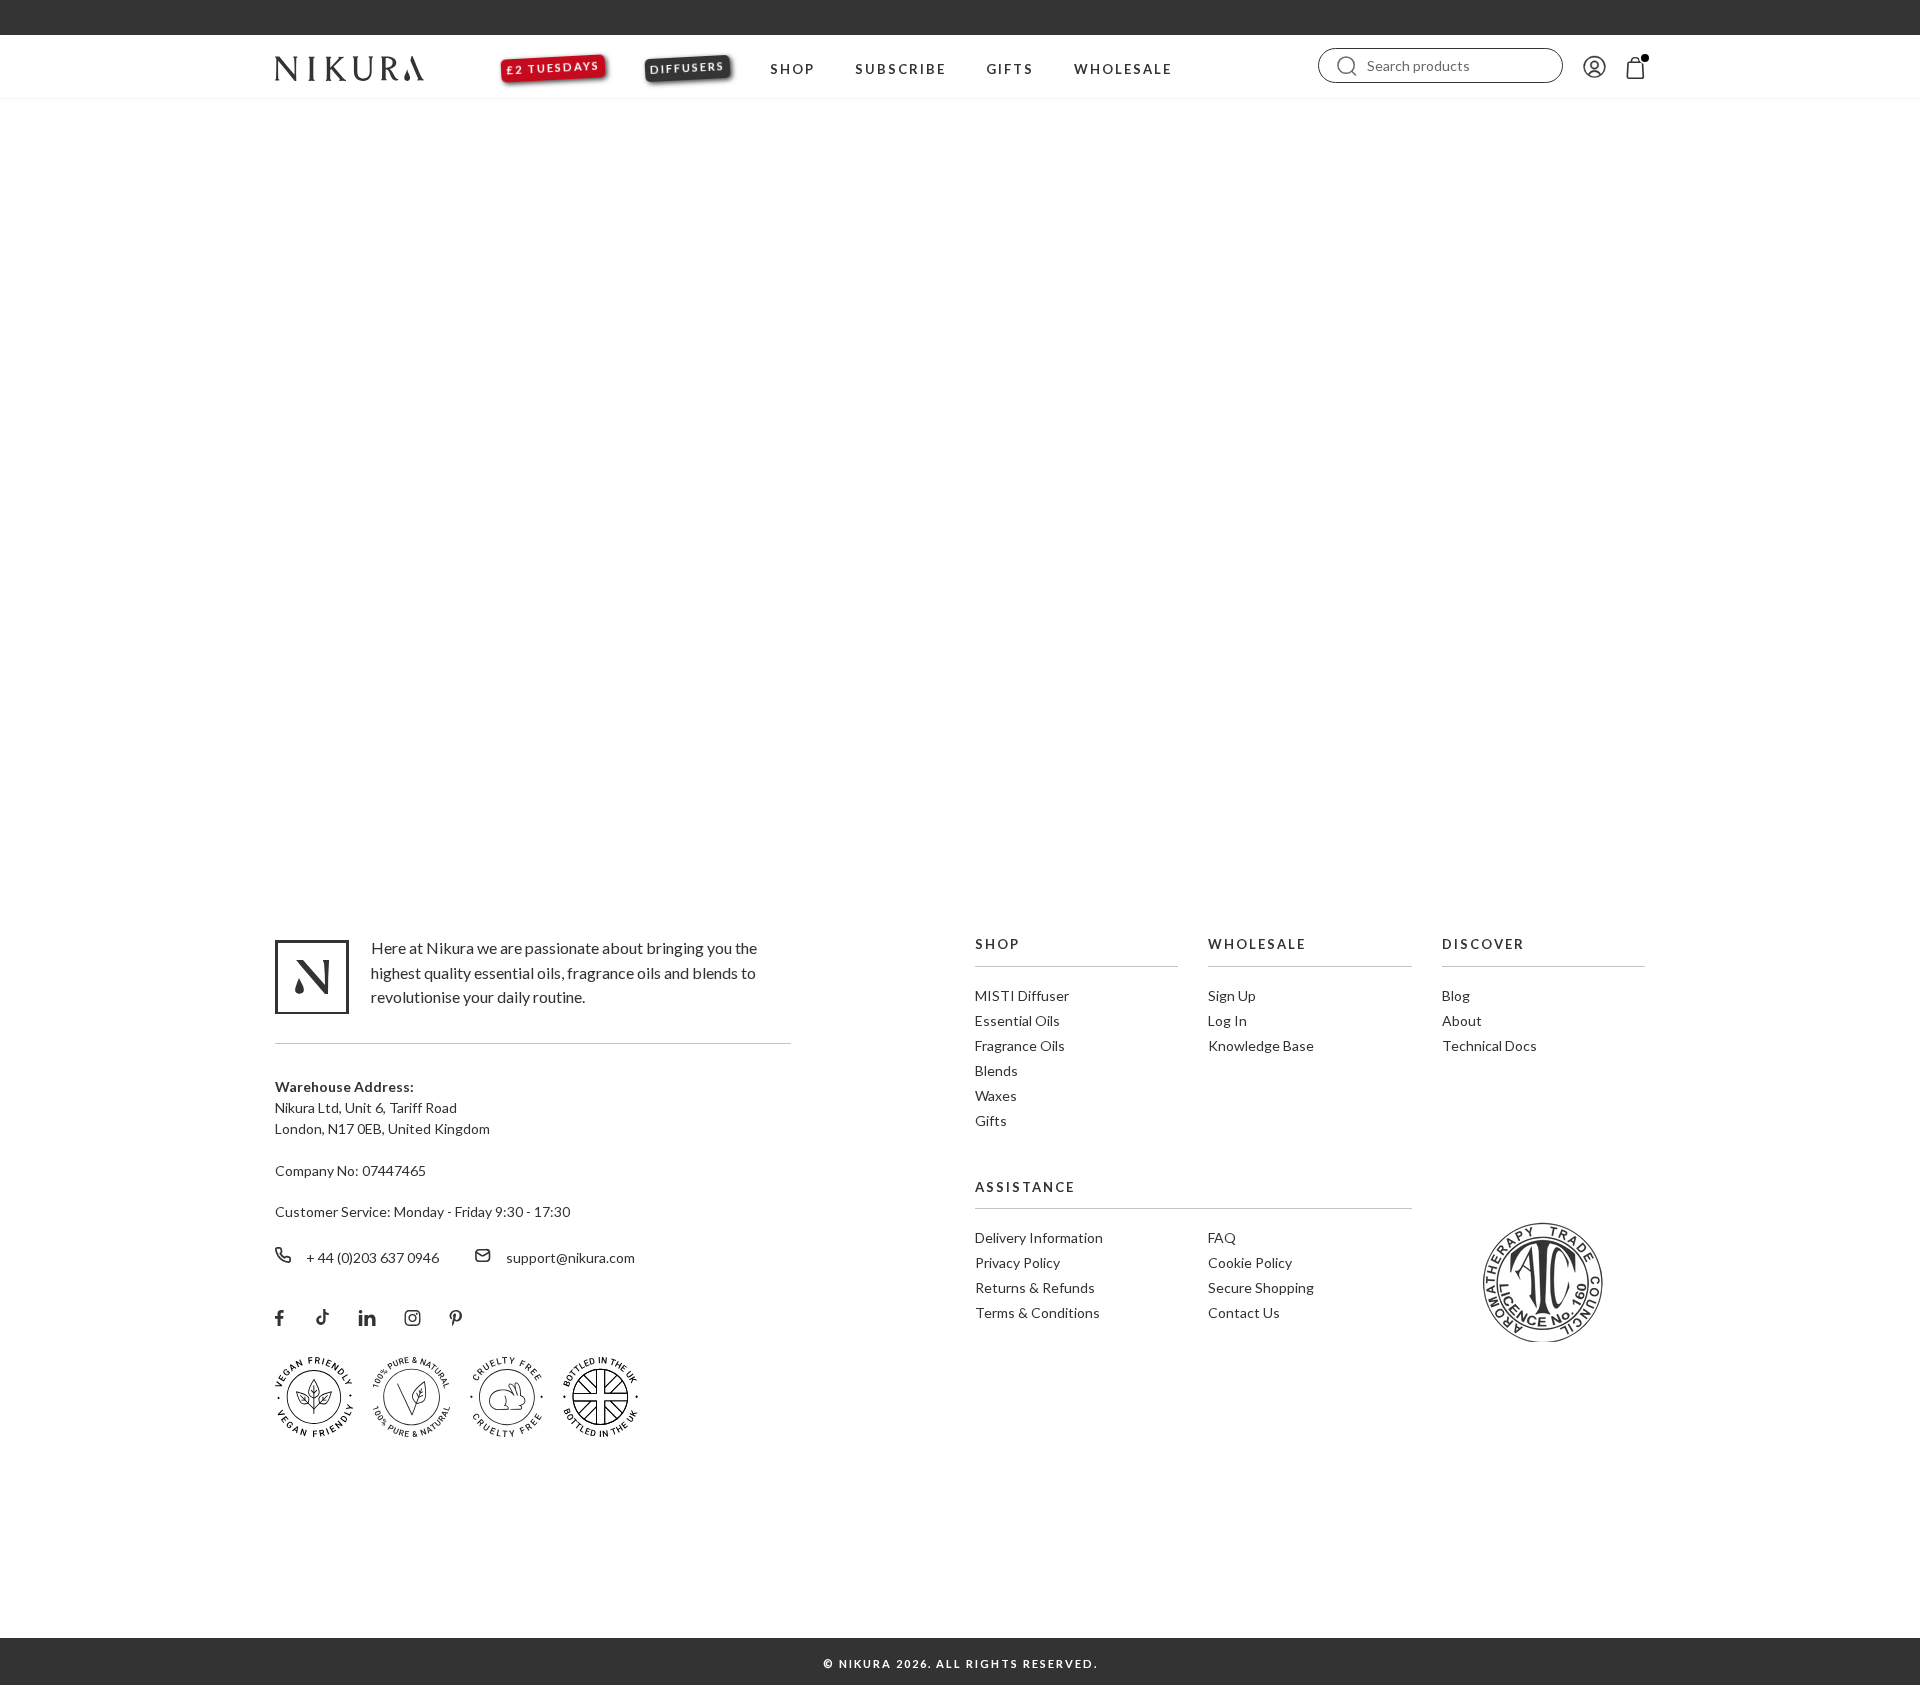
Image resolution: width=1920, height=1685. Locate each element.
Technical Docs (1489, 1045)
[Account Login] (1594, 65)
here (1502, 1626)
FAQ (1222, 1237)
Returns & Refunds (1035, 1287)
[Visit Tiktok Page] (321, 1316)
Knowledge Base (1261, 1045)
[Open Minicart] (1635, 65)
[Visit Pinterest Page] (455, 1316)
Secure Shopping (1261, 1287)
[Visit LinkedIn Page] (367, 1316)
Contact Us (1244, 1312)
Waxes (996, 1095)
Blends (996, 1070)
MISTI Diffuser (1022, 995)
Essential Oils (1017, 1020)
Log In (1227, 1020)
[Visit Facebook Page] (279, 1316)
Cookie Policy (1250, 1262)
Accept (1832, 1614)
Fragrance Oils (1020, 1045)
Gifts (991, 1120)
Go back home (960, 686)
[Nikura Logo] (349, 66)
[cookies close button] (1892, 1573)
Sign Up (1232, 995)
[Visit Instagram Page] (412, 1316)
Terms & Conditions (1037, 1312)
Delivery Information (1039, 1237)
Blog (1456, 995)
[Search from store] (1347, 63)
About (1462, 1020)
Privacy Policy (1017, 1262)
